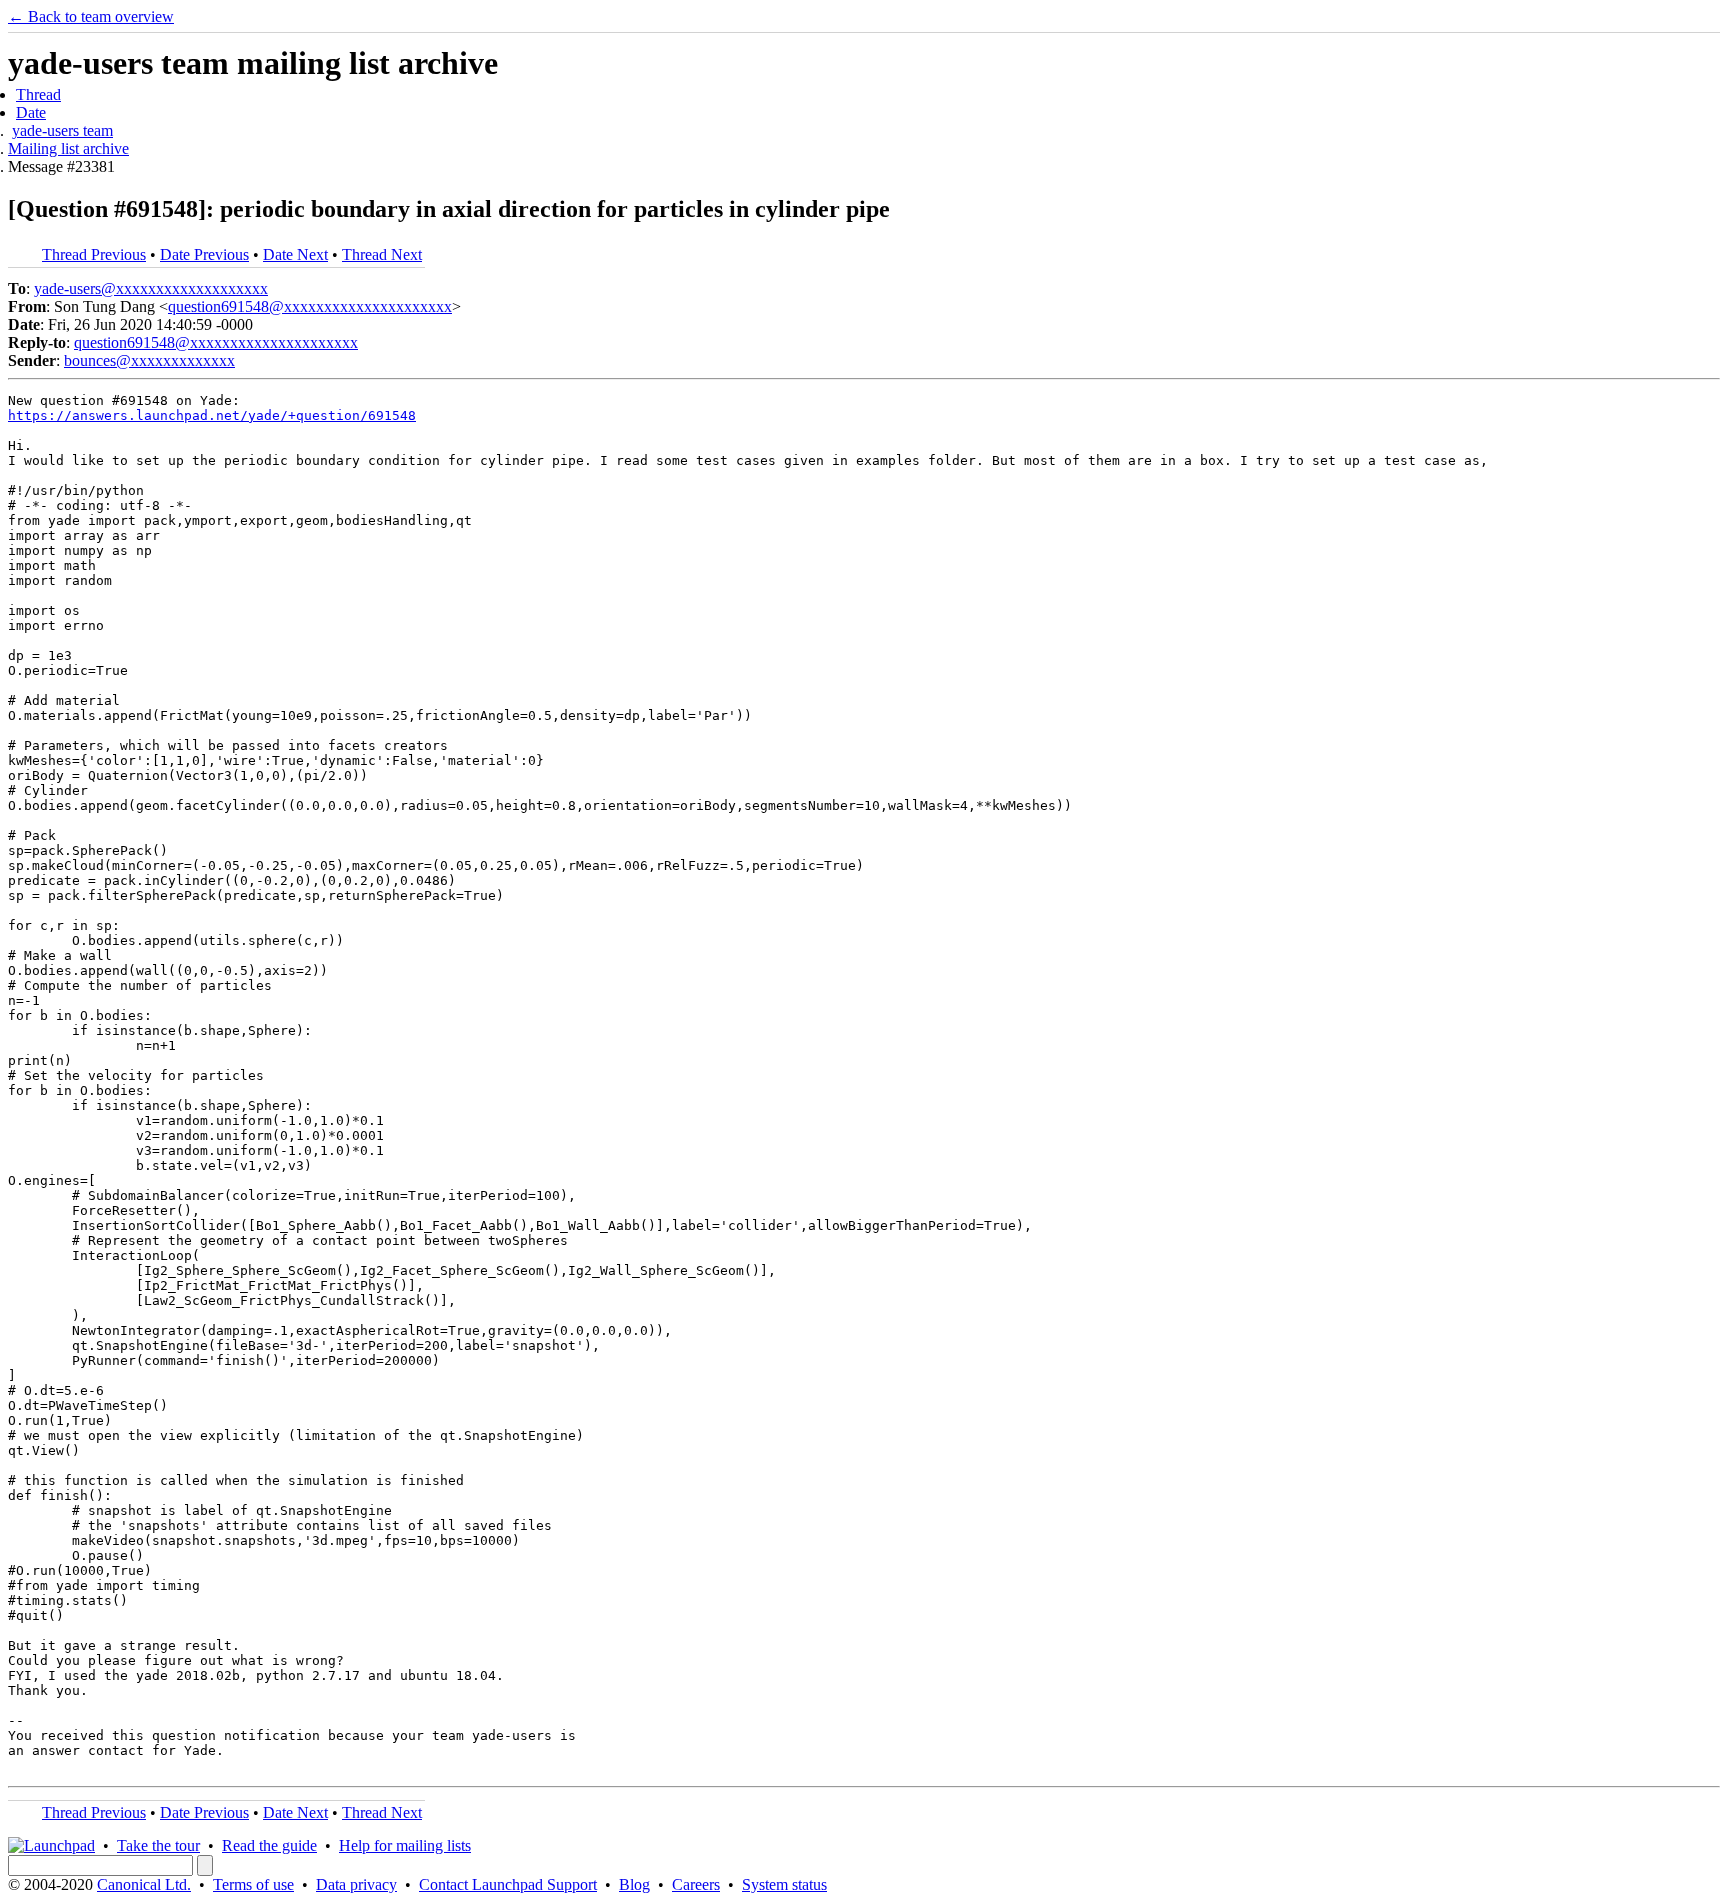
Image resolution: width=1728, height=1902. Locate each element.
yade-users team (62, 130)
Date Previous (204, 254)
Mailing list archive (68, 148)
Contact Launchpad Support (508, 1884)
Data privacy (356, 1884)
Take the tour (158, 1845)
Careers (696, 1884)
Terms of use (253, 1884)
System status (784, 1884)
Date (31, 112)
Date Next (295, 254)
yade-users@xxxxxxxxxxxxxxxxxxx (151, 288)
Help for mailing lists (405, 1845)
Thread (38, 94)
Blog (634, 1884)
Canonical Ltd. (144, 1884)
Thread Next (382, 254)
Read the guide (269, 1845)
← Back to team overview (91, 16)
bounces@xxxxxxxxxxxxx (149, 360)
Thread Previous (94, 254)
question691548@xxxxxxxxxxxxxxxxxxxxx (310, 306)
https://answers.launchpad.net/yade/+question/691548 (212, 415)
